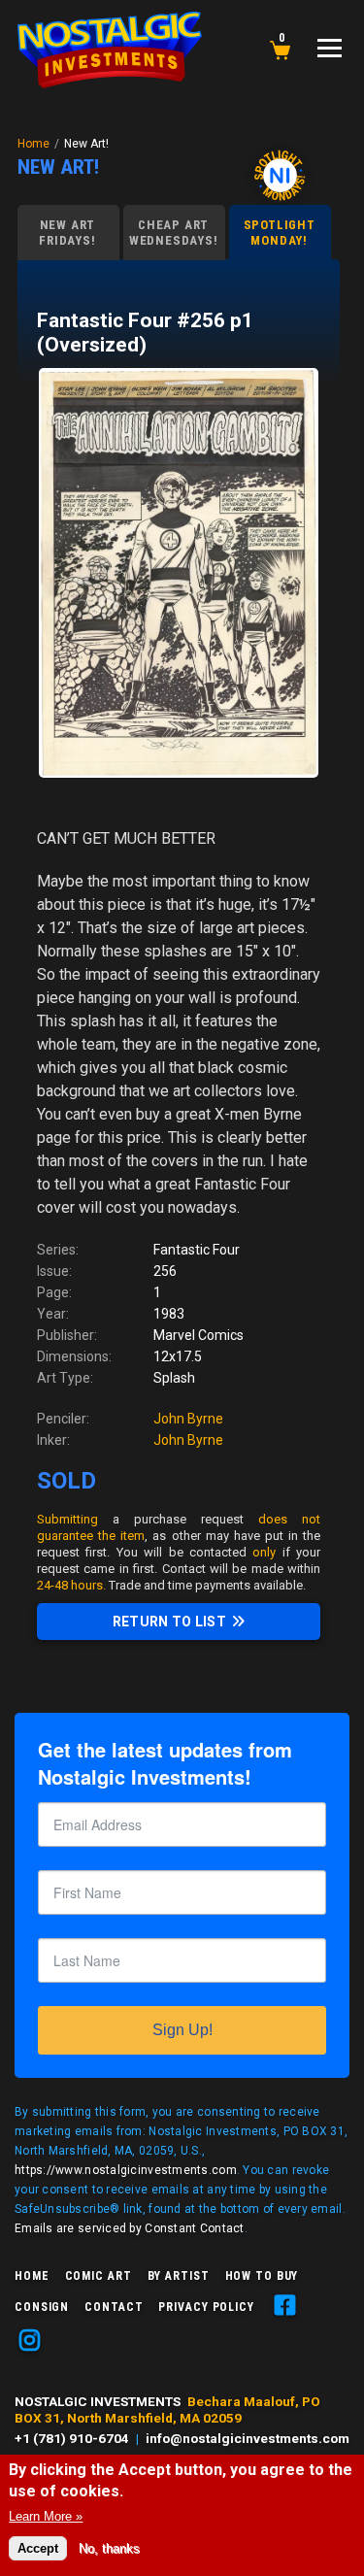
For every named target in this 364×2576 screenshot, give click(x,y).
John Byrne (188, 1419)
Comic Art (99, 2276)
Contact (114, 2307)
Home (33, 144)
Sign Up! (182, 2030)
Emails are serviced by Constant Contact (130, 2228)
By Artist (179, 2276)
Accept (38, 2548)
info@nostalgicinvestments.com (248, 2438)
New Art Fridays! (67, 233)
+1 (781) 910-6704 (72, 2438)
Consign (42, 2307)
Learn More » (46, 2516)
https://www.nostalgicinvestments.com (126, 2170)
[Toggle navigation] (330, 48)
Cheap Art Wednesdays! (174, 233)
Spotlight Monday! (280, 233)
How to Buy (262, 2276)
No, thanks (109, 2548)
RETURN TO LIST (169, 1622)
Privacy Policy (206, 2307)
